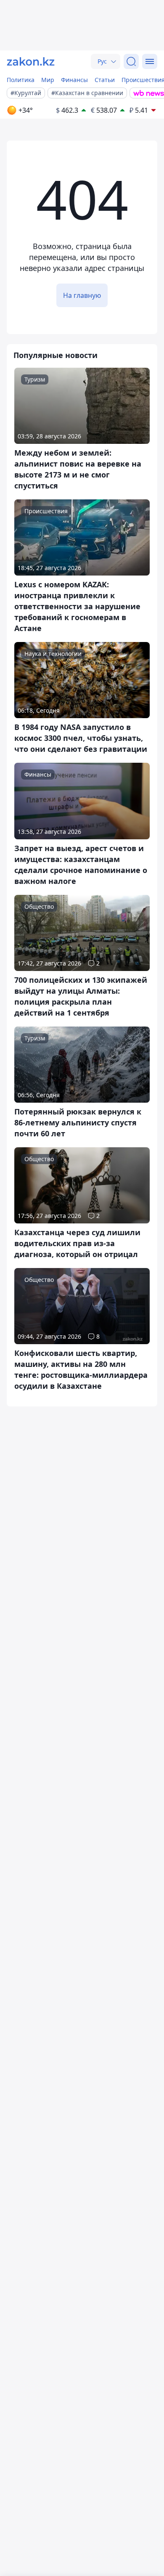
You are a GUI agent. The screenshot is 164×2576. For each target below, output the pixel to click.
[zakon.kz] (31, 61)
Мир (48, 80)
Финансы (74, 80)
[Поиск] (131, 61)
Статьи (105, 80)
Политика (21, 80)
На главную (82, 295)
